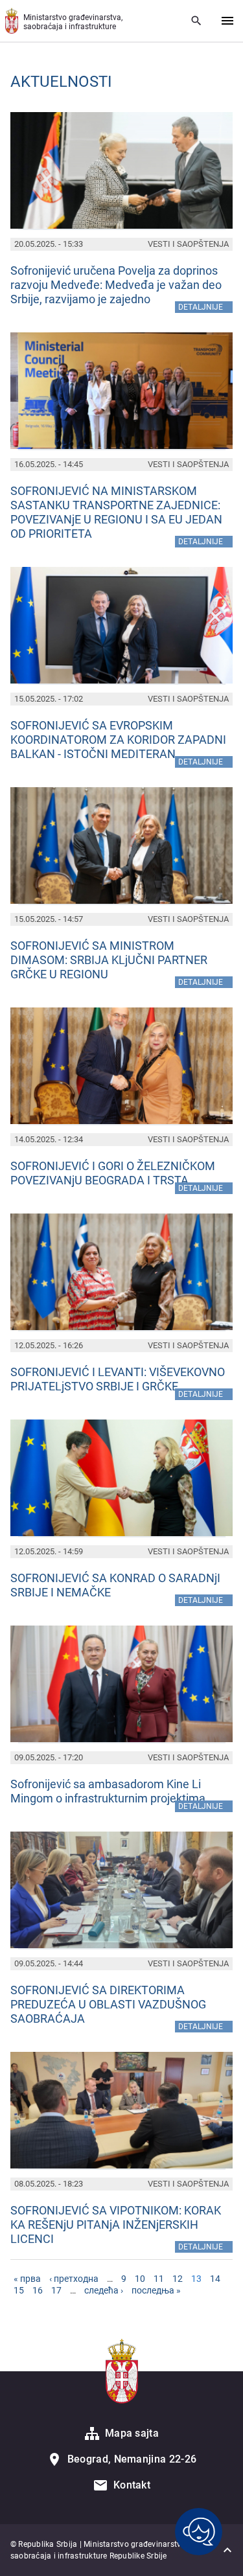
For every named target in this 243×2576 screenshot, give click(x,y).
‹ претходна (74, 2279)
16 (38, 2290)
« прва (27, 2279)
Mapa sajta (132, 2433)
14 (215, 2279)
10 (140, 2279)
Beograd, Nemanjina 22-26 (132, 2459)
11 (159, 2279)
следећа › (104, 2290)
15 (19, 2290)
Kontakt (132, 2485)
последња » (156, 2290)
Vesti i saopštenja (188, 244)
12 (178, 2279)
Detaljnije (205, 306)
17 (56, 2290)
